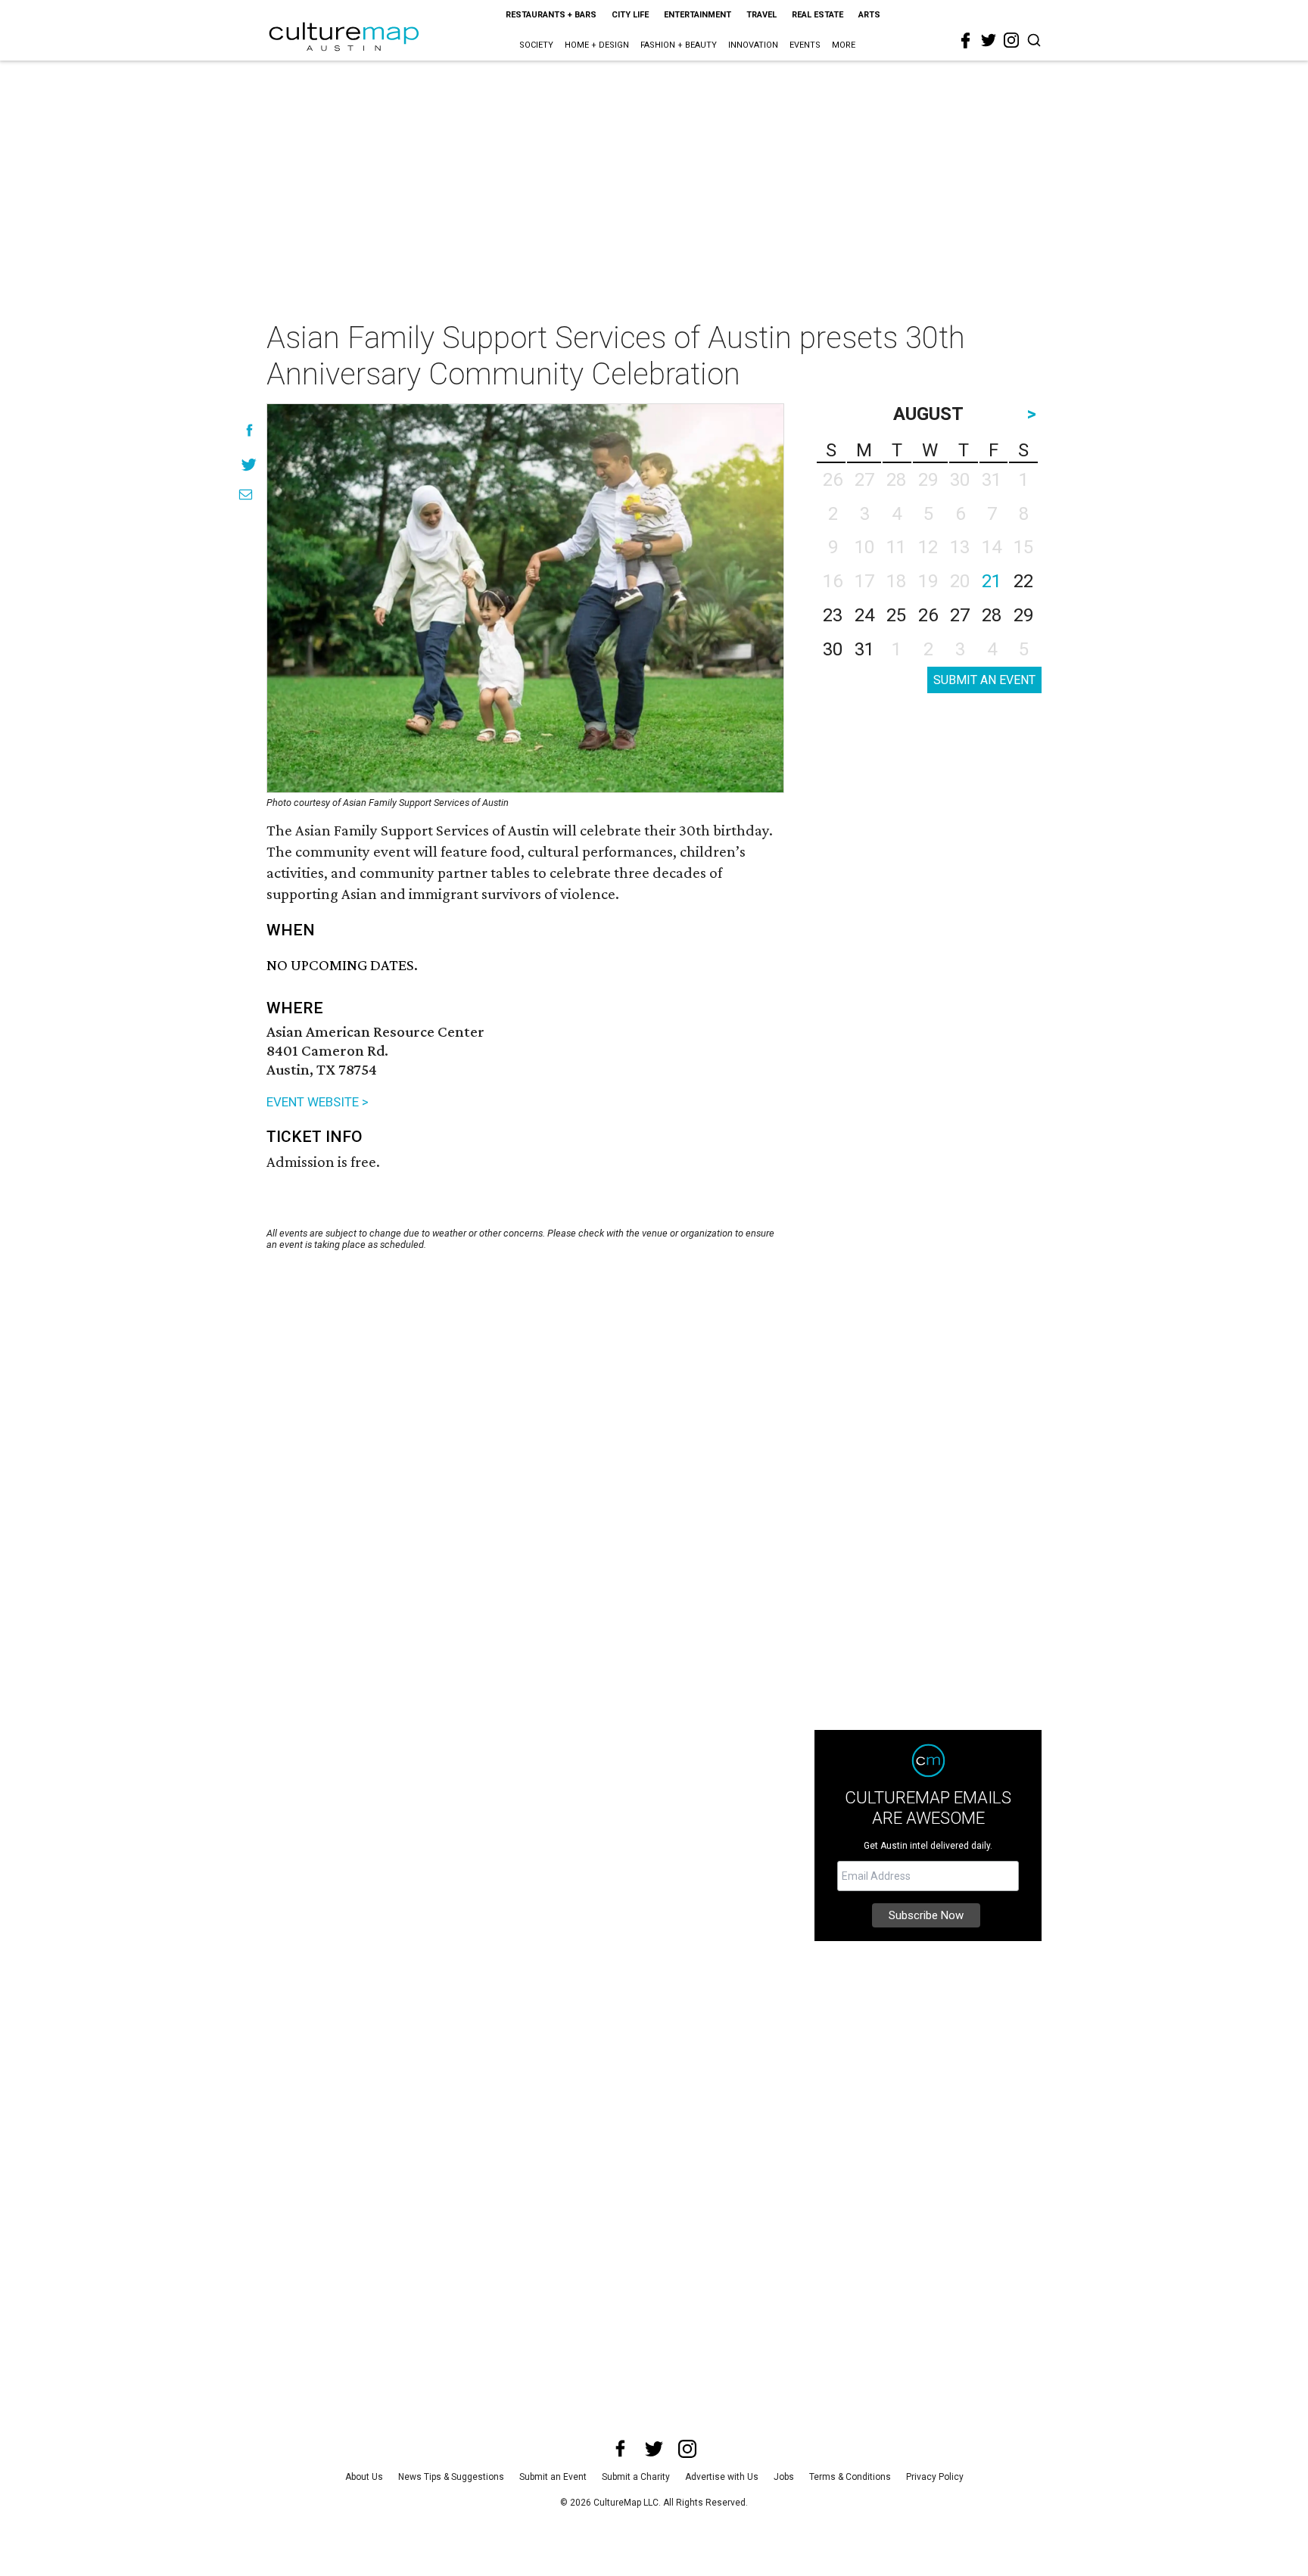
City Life (630, 15)
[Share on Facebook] (249, 430)
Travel (761, 15)
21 (992, 581)
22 (1023, 581)
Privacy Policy (935, 2477)
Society (536, 45)
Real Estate (817, 15)
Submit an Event (553, 2477)
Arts (869, 15)
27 (960, 615)
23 (833, 615)
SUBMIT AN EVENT (984, 680)
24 (864, 615)
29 (1023, 615)
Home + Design (597, 45)
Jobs (784, 2477)
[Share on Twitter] (249, 464)
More (844, 45)
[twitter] (989, 40)
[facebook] (966, 41)
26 (928, 615)
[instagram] (1011, 40)
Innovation (753, 45)
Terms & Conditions (850, 2477)
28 (992, 615)
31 (864, 649)
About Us (364, 2477)
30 (833, 649)
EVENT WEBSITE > (318, 1102)
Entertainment (698, 15)
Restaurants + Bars (551, 15)
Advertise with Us (722, 2477)
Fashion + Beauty (679, 45)
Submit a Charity (636, 2477)
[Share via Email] (246, 495)
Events (805, 45)
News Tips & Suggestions (451, 2477)
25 (896, 615)
